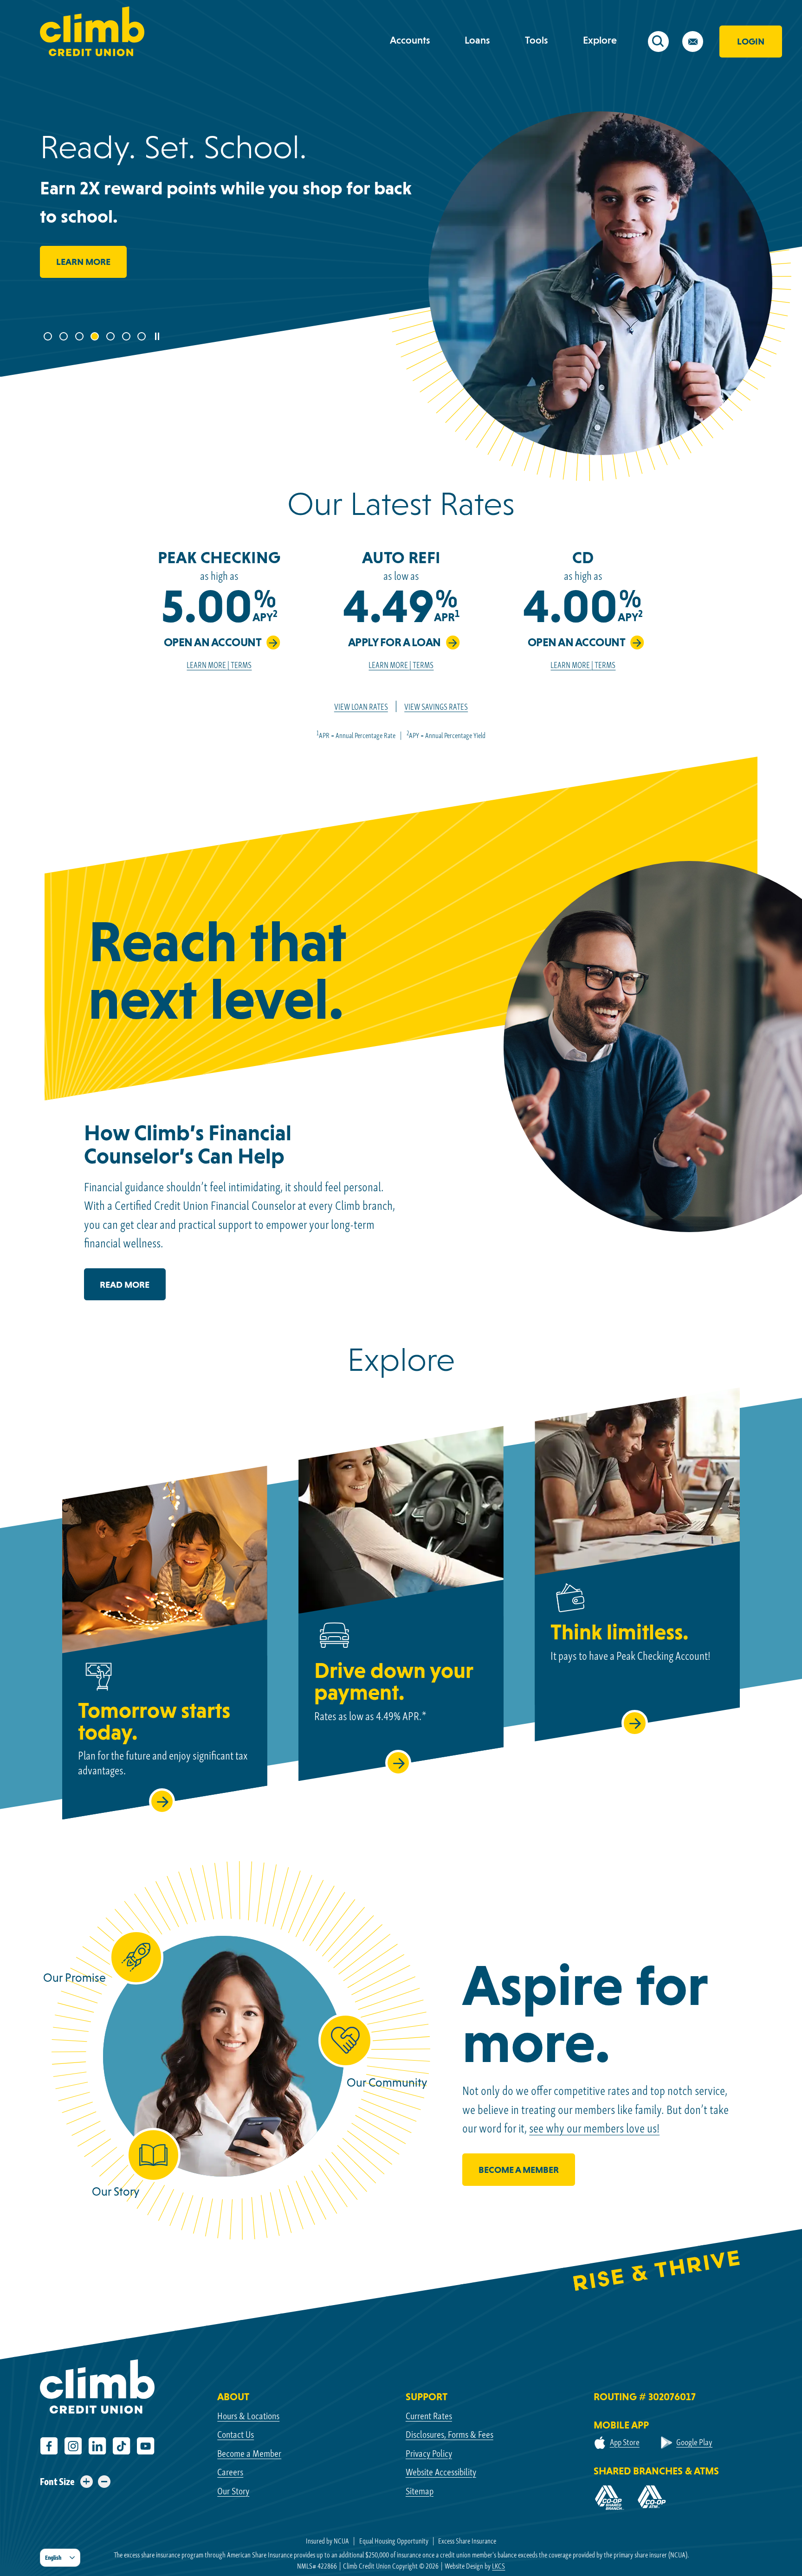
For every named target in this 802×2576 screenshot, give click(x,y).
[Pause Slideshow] (157, 336)
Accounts (410, 40)
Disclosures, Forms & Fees (450, 2434)
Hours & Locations (248, 2416)
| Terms (239, 665)
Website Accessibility (441, 2472)
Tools (537, 40)
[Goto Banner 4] (96, 337)
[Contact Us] (699, 44)
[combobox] (60, 2558)
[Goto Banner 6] (127, 337)
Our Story (233, 2491)
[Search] (665, 44)
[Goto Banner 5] (111, 337)
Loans (477, 40)
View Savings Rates (436, 707)
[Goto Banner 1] (49, 337)
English (53, 2558)
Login (751, 41)
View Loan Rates (361, 707)
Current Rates (429, 2416)
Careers (230, 2472)
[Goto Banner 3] (80, 337)
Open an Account (213, 642)
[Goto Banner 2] (65, 337)
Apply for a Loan (395, 642)
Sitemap (420, 2491)
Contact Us (236, 2434)
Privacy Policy (429, 2453)
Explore (600, 40)
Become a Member (249, 2453)
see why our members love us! (594, 2128)
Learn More (83, 262)
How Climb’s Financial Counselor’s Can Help (188, 1144)
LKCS (498, 2566)
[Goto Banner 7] (142, 337)
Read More (133, 1290)
